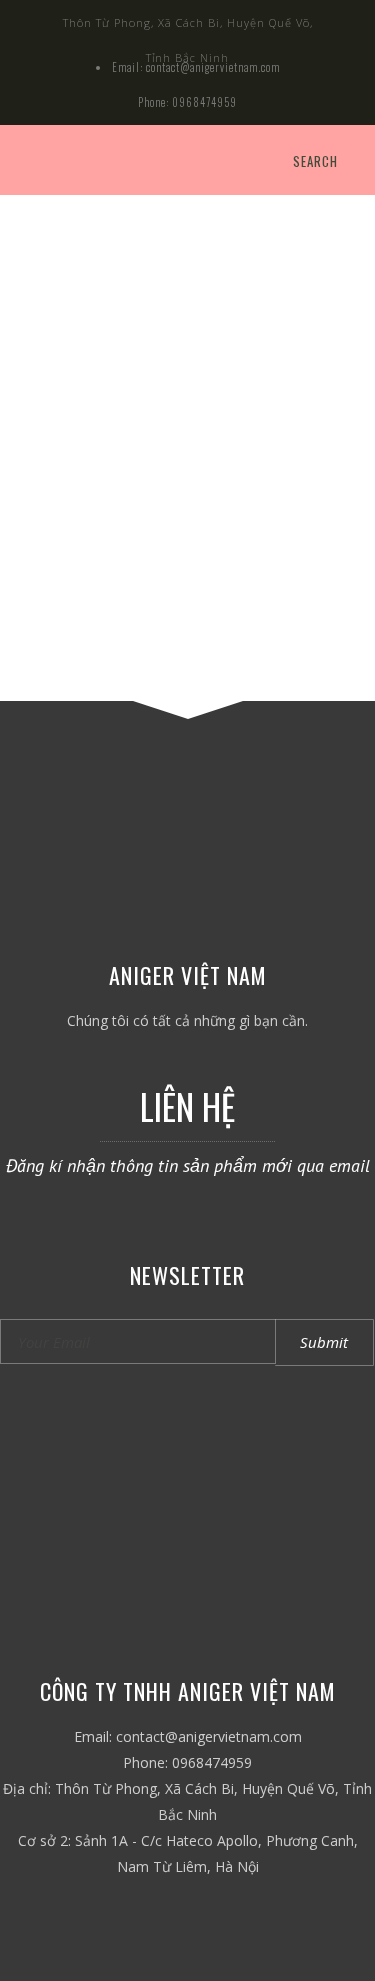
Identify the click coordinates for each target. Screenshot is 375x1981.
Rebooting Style (187, 458)
